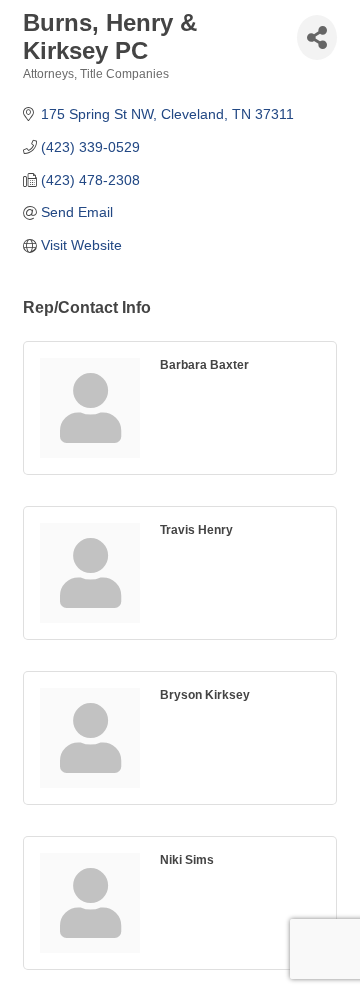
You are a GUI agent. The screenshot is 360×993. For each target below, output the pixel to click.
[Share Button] (317, 37)
